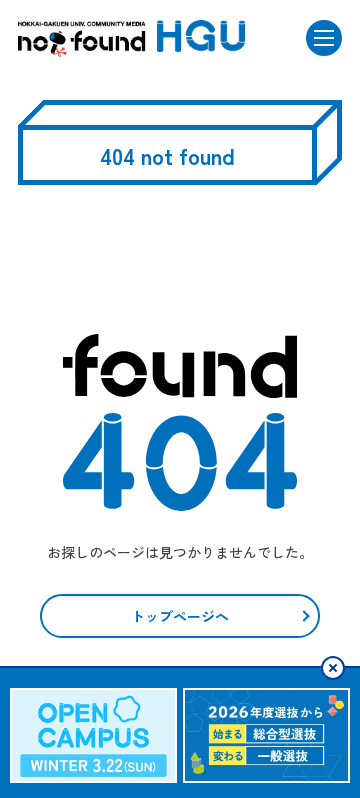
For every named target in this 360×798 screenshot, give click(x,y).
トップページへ (180, 616)
